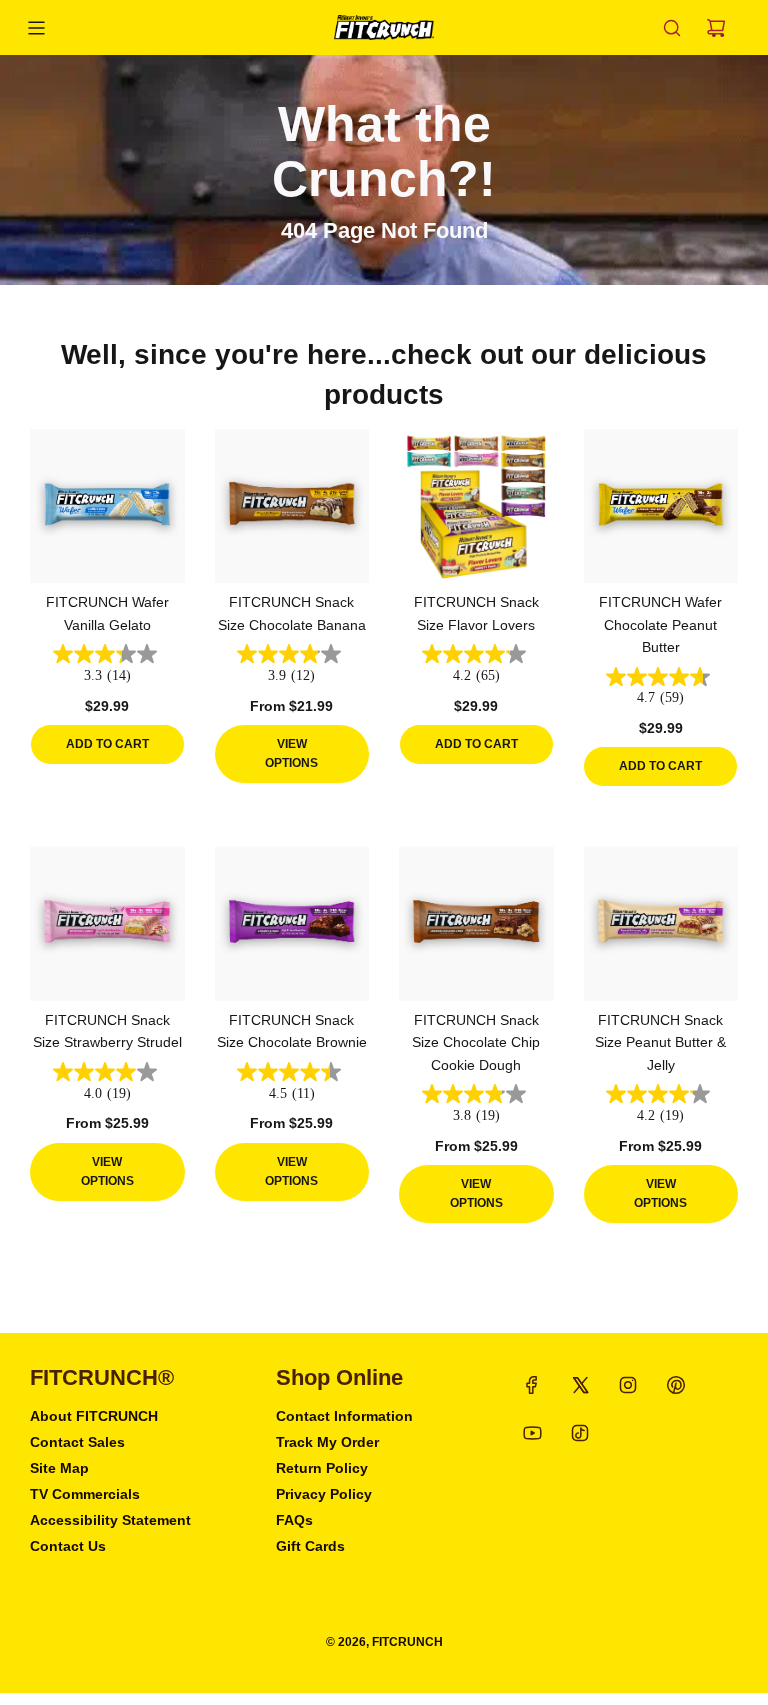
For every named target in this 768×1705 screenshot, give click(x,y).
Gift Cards (310, 1546)
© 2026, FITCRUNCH (384, 1642)
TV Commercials (85, 1494)
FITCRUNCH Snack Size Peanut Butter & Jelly (660, 1042)
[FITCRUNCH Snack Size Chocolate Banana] (292, 506)
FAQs (294, 1520)
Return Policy (322, 1468)
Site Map (59, 1468)
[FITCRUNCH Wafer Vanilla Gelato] (107, 506)
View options (291, 753)
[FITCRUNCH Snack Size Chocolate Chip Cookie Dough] (476, 923)
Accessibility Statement (110, 1520)
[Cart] (716, 28)
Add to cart (107, 744)
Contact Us (68, 1546)
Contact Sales (77, 1442)
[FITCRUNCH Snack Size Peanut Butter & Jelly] (661, 923)
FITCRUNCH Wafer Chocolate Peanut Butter (660, 624)
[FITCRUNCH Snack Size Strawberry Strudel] (107, 923)
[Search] (672, 28)
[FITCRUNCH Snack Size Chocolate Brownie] (292, 923)
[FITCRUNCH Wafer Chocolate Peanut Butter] (661, 506)
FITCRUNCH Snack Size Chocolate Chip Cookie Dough (476, 1042)
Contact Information (344, 1416)
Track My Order (327, 1442)
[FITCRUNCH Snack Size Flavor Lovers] (476, 506)
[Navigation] (36, 28)
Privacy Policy (324, 1494)
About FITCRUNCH (94, 1416)
